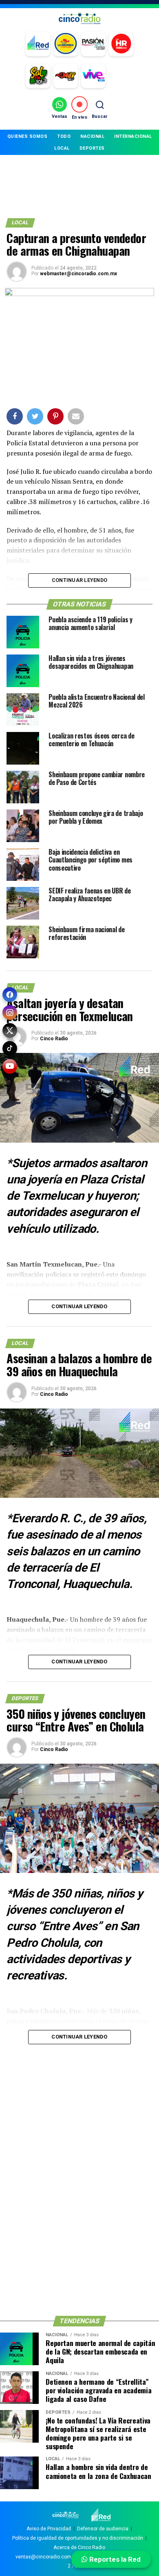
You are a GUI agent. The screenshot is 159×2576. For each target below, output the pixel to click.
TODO (64, 136)
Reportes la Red (114, 2559)
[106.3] (93, 76)
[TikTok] (10, 1048)
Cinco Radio (54, 1039)
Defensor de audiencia (103, 2529)
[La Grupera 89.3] (66, 44)
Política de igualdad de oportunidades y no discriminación (78, 2538)
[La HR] (121, 44)
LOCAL (62, 148)
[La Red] (38, 44)
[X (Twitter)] (10, 1030)
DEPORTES (92, 148)
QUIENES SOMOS (28, 136)
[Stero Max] (66, 76)
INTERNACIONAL (133, 136)
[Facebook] (10, 995)
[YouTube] (10, 1066)
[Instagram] (10, 1013)
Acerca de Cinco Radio (79, 2547)
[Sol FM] (38, 76)
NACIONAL (92, 136)
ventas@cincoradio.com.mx (47, 2557)
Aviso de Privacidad (49, 2529)
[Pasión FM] (93, 44)
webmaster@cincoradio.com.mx (78, 274)
